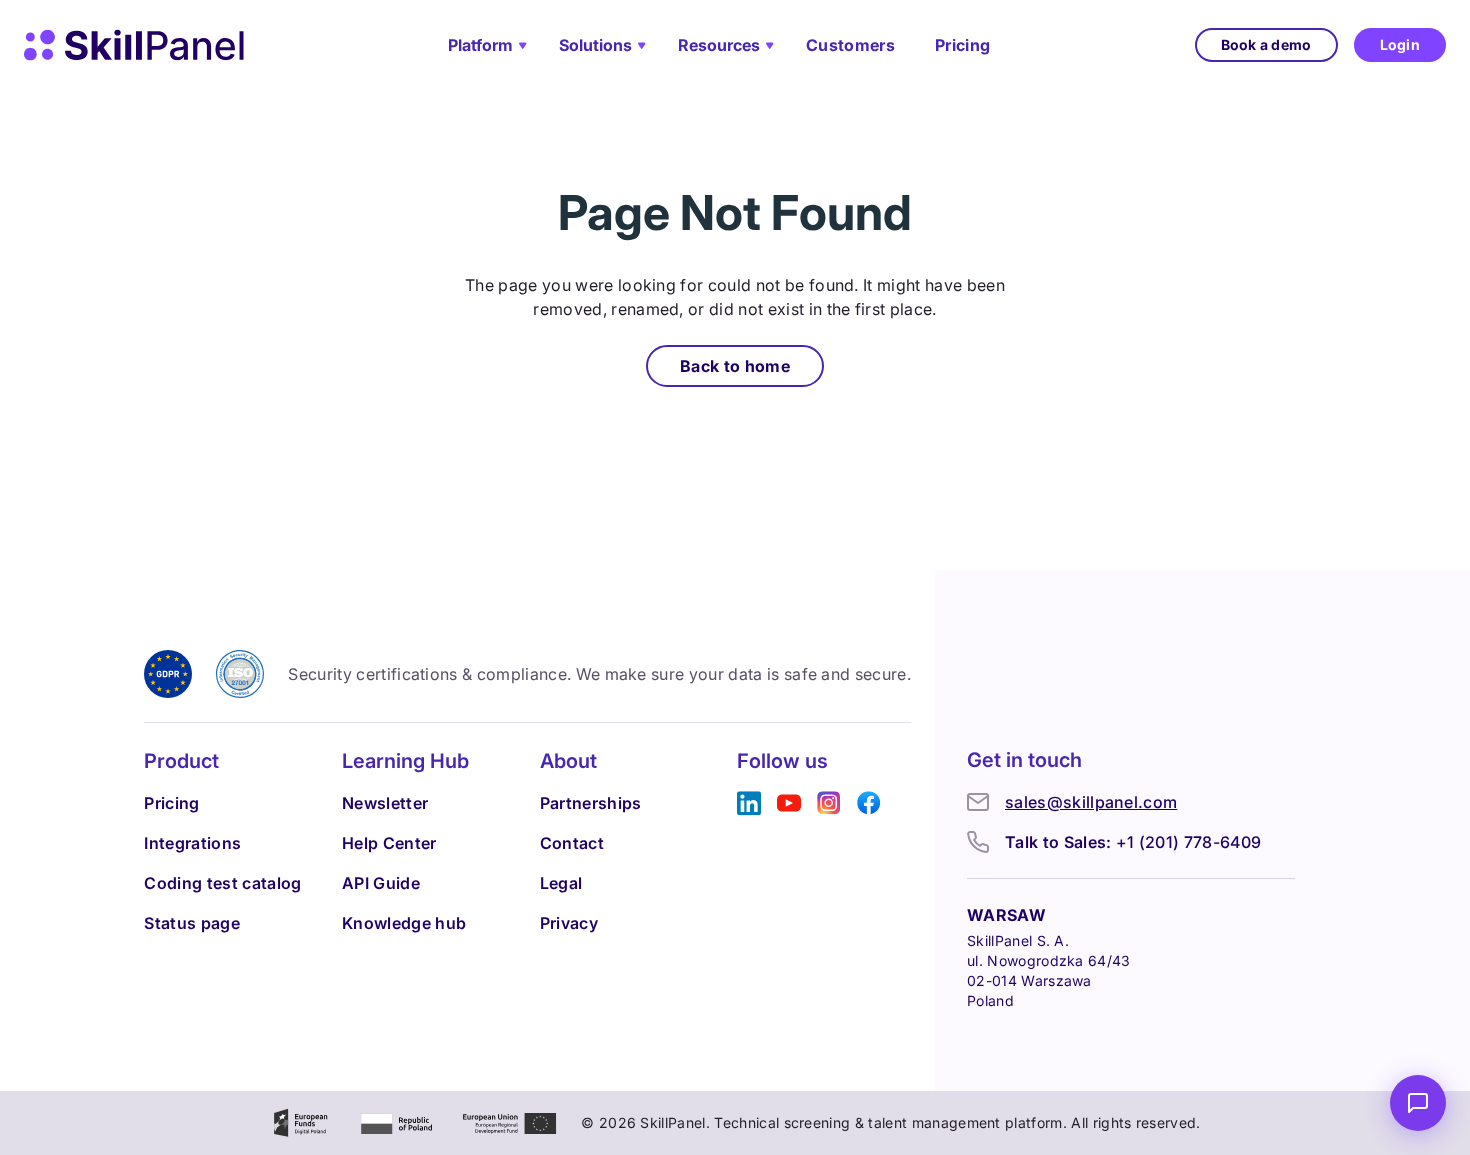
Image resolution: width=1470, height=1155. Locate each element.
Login (1400, 44)
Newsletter (385, 803)
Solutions (595, 45)
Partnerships (591, 803)
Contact (572, 843)
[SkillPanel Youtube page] (789, 803)
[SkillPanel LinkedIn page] (749, 803)
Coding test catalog (222, 883)
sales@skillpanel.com (1091, 802)
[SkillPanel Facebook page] (869, 803)
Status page (192, 923)
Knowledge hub (404, 923)
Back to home (735, 366)
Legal (561, 883)
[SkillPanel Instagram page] (829, 803)
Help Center (389, 843)
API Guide (381, 883)
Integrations (192, 843)
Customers (850, 45)
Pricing (962, 45)
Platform (480, 45)
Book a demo (1266, 44)
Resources (719, 45)
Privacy (569, 923)
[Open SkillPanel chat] (1418, 1103)
